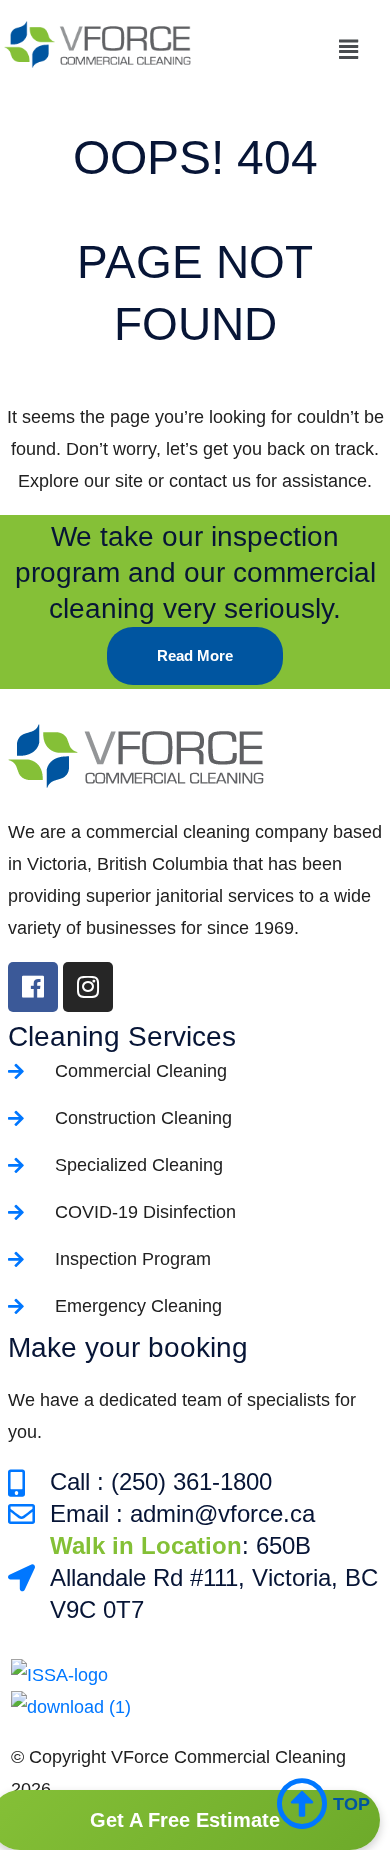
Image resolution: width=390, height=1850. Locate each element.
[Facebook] (33, 987)
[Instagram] (88, 987)
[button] (292, 49)
